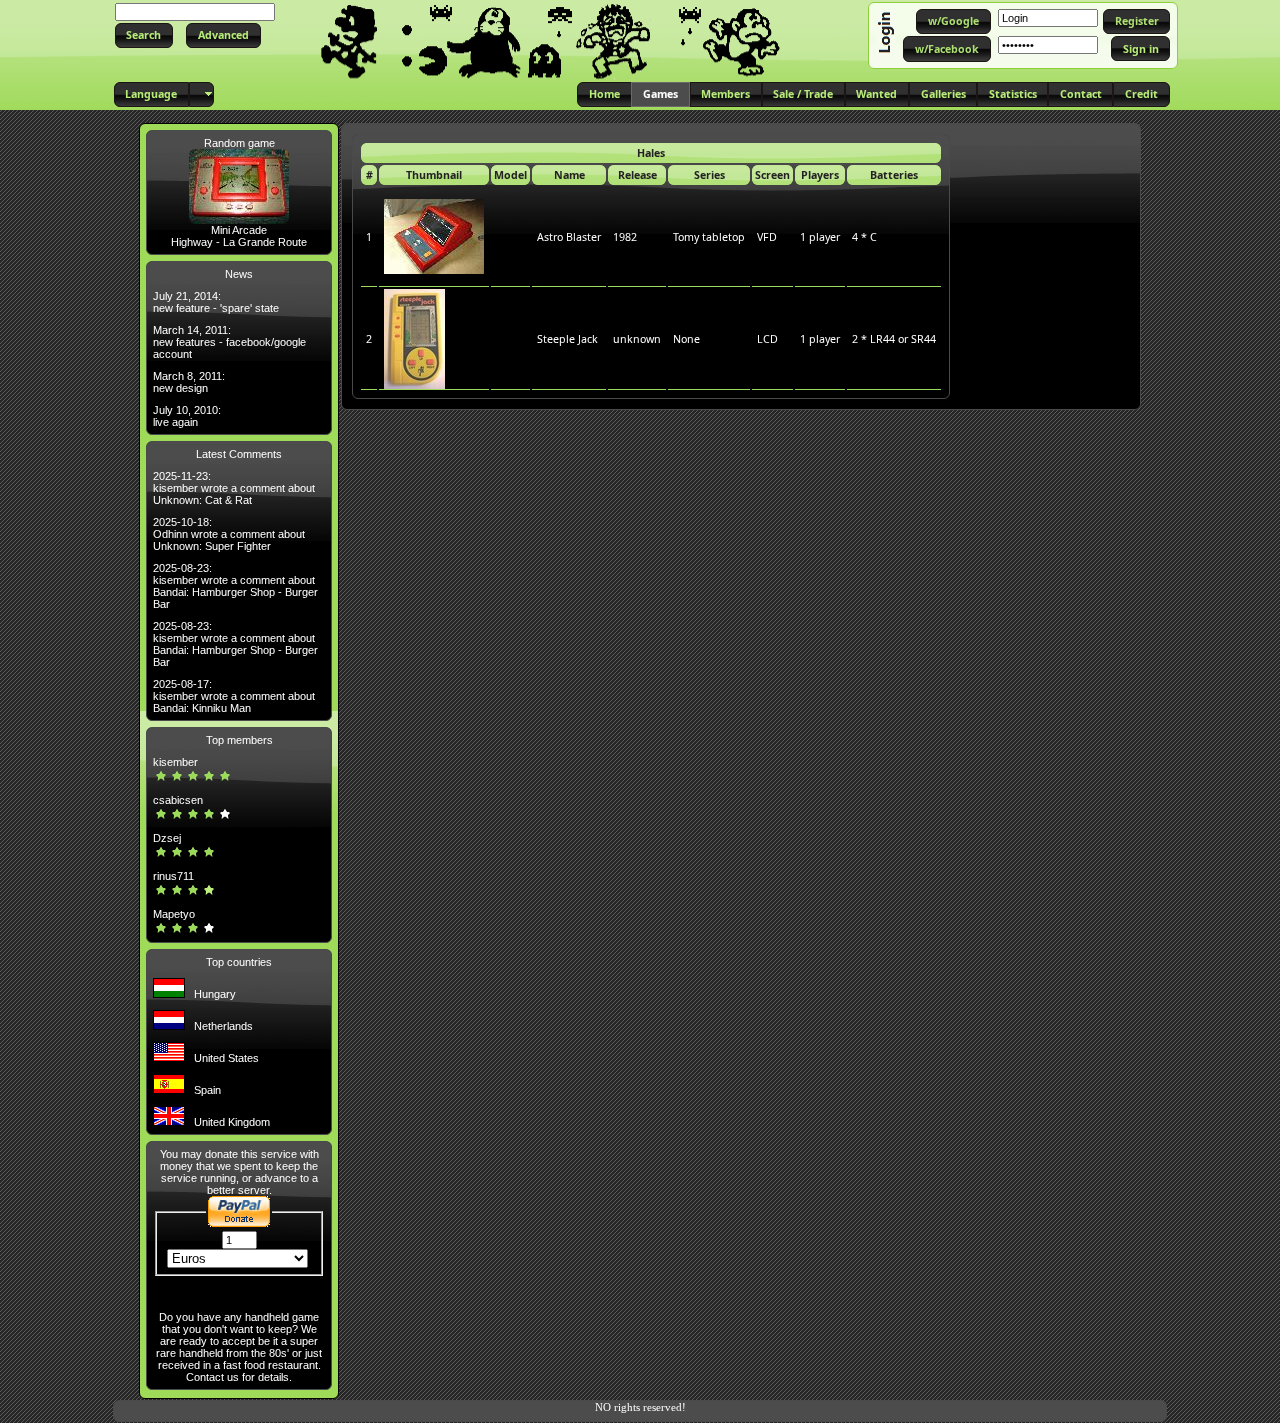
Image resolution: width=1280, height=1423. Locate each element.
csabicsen (178, 800)
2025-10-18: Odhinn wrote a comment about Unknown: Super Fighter (229, 534)
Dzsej (167, 838)
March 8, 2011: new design (189, 382)
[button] (144, 35)
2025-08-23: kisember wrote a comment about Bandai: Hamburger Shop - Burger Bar (235, 586)
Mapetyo (174, 914)
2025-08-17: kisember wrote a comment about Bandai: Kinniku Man (234, 696)
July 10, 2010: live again (187, 416)
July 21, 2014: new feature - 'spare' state (216, 302)
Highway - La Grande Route (239, 242)
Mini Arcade (239, 230)
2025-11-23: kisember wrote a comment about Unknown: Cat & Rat (234, 488)
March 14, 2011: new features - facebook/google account (229, 342)
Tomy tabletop (709, 237)
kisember (175, 762)
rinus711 (173, 876)
